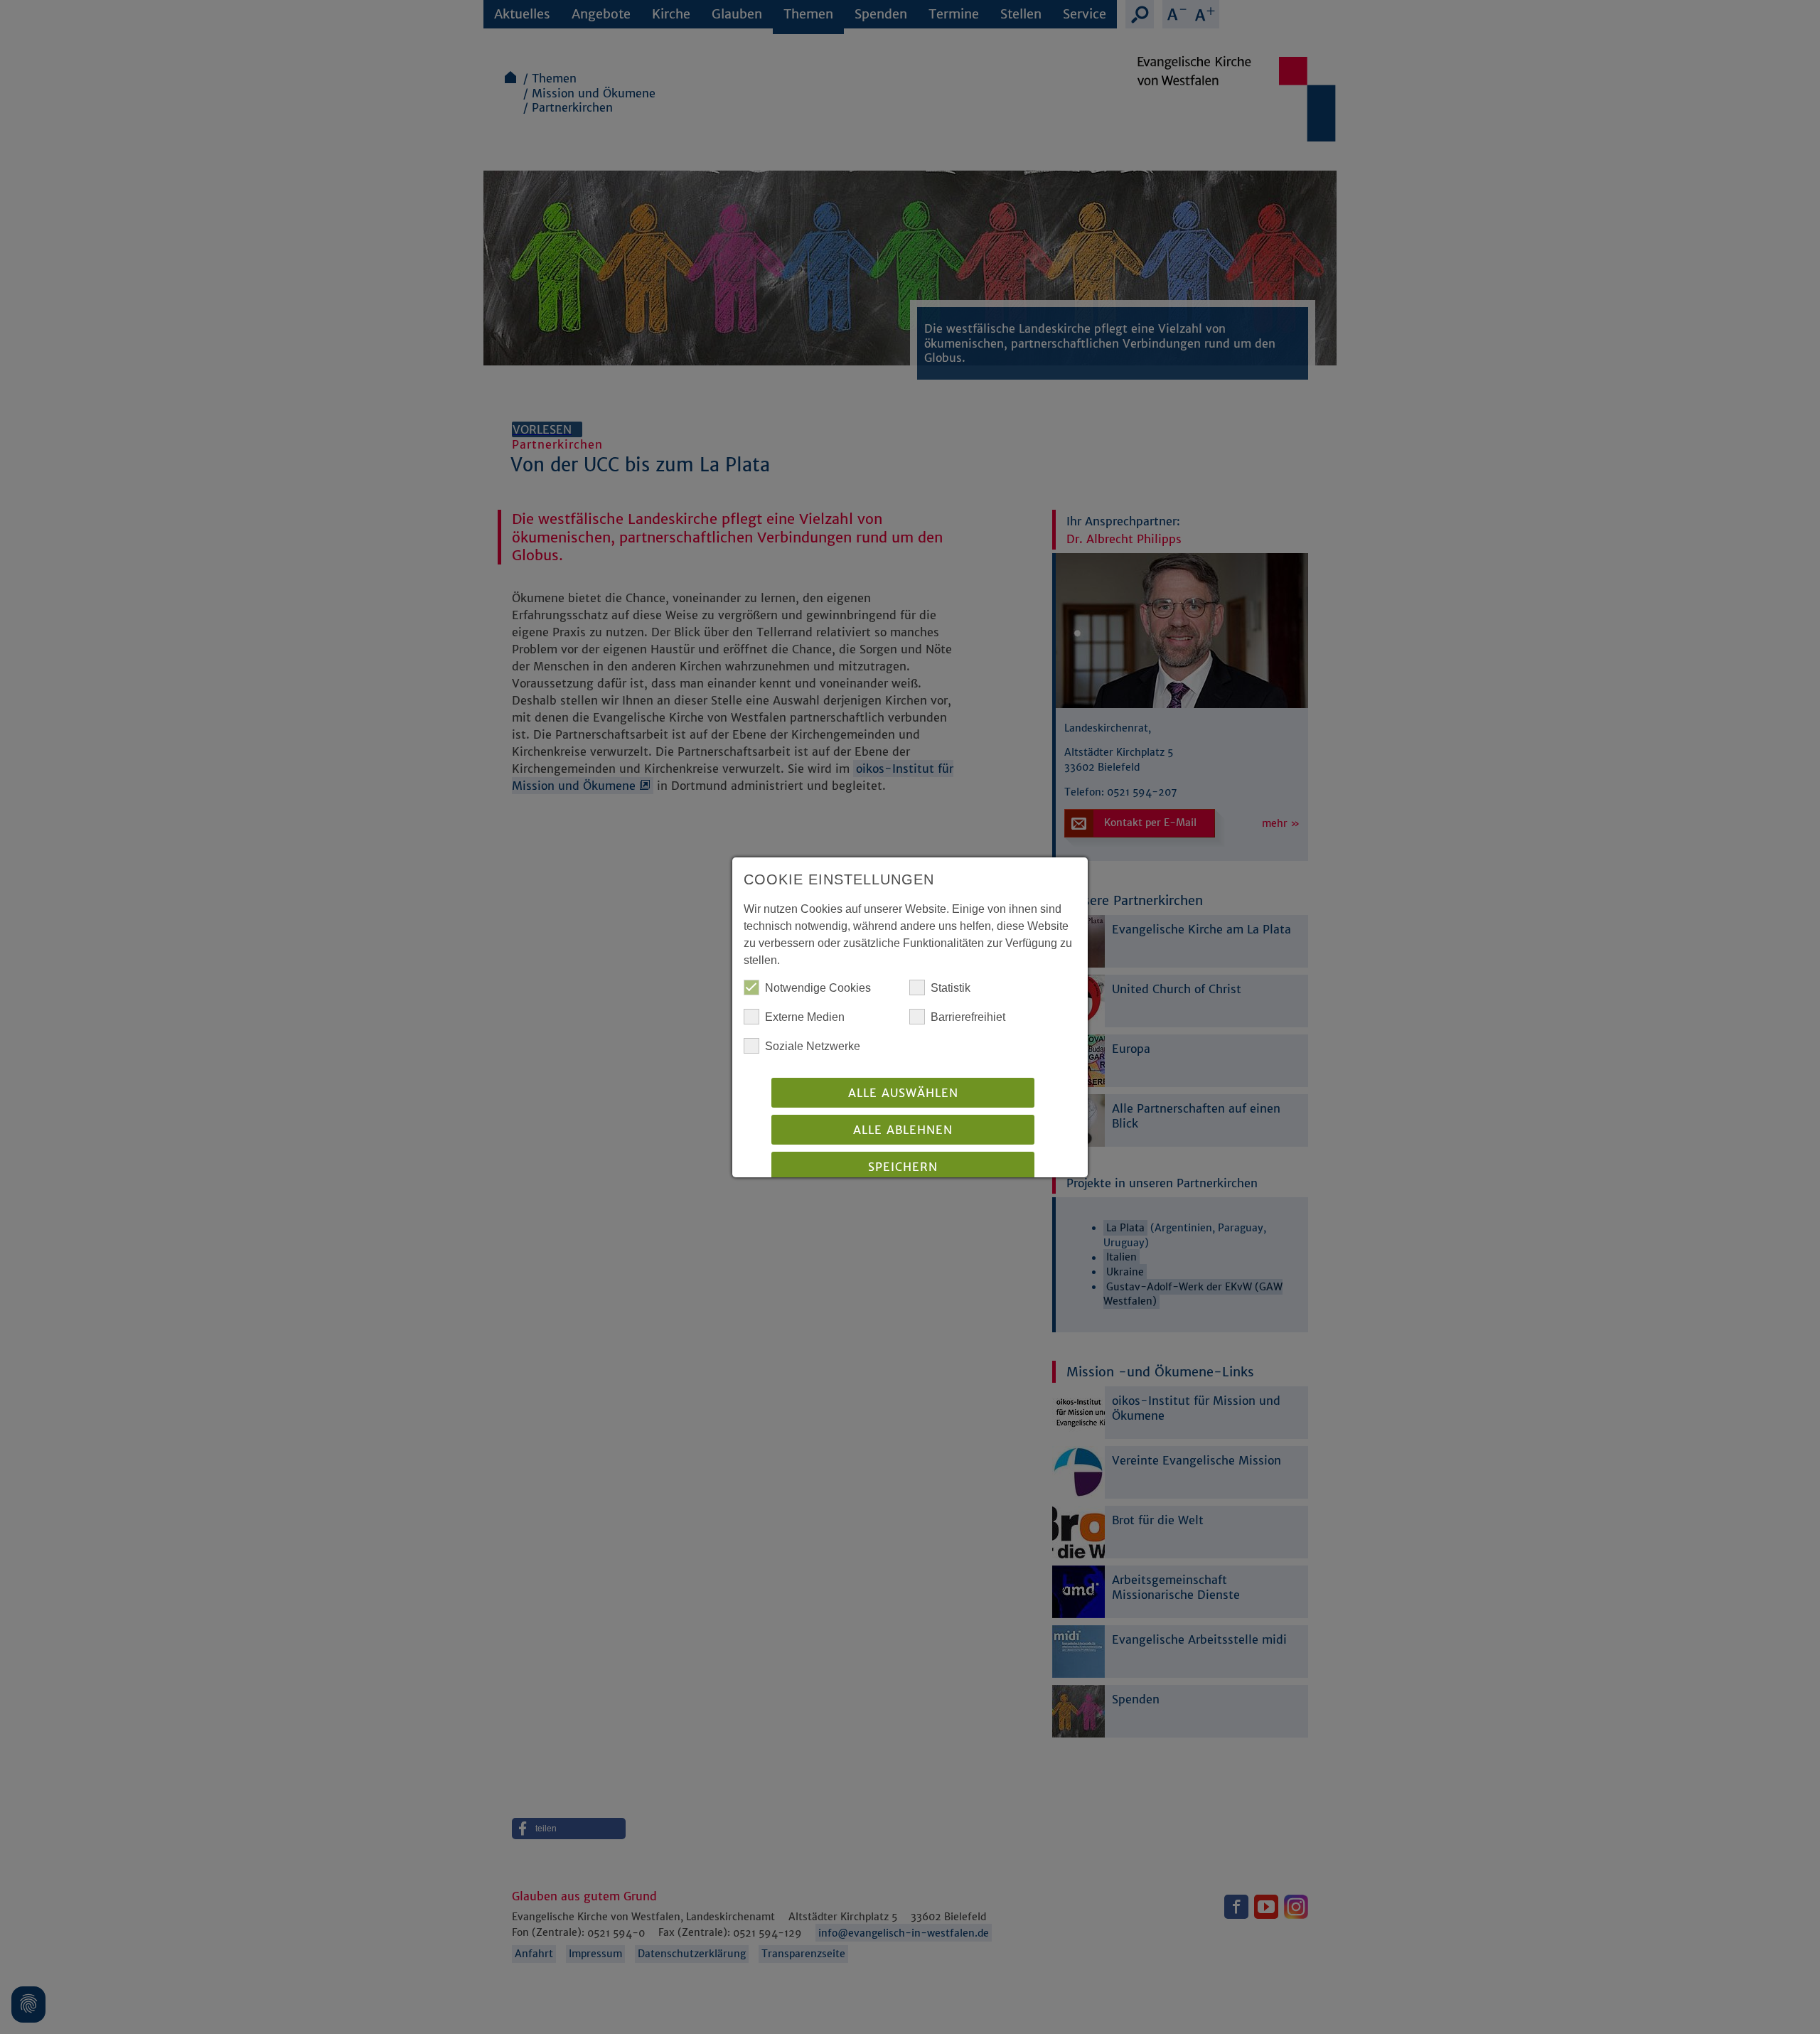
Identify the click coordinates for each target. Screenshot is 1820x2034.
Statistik (951, 988)
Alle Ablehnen (903, 1130)
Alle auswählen (903, 1093)
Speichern (903, 1167)
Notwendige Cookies (818, 988)
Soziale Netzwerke (813, 1046)
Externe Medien (805, 1017)
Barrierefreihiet (968, 1017)
